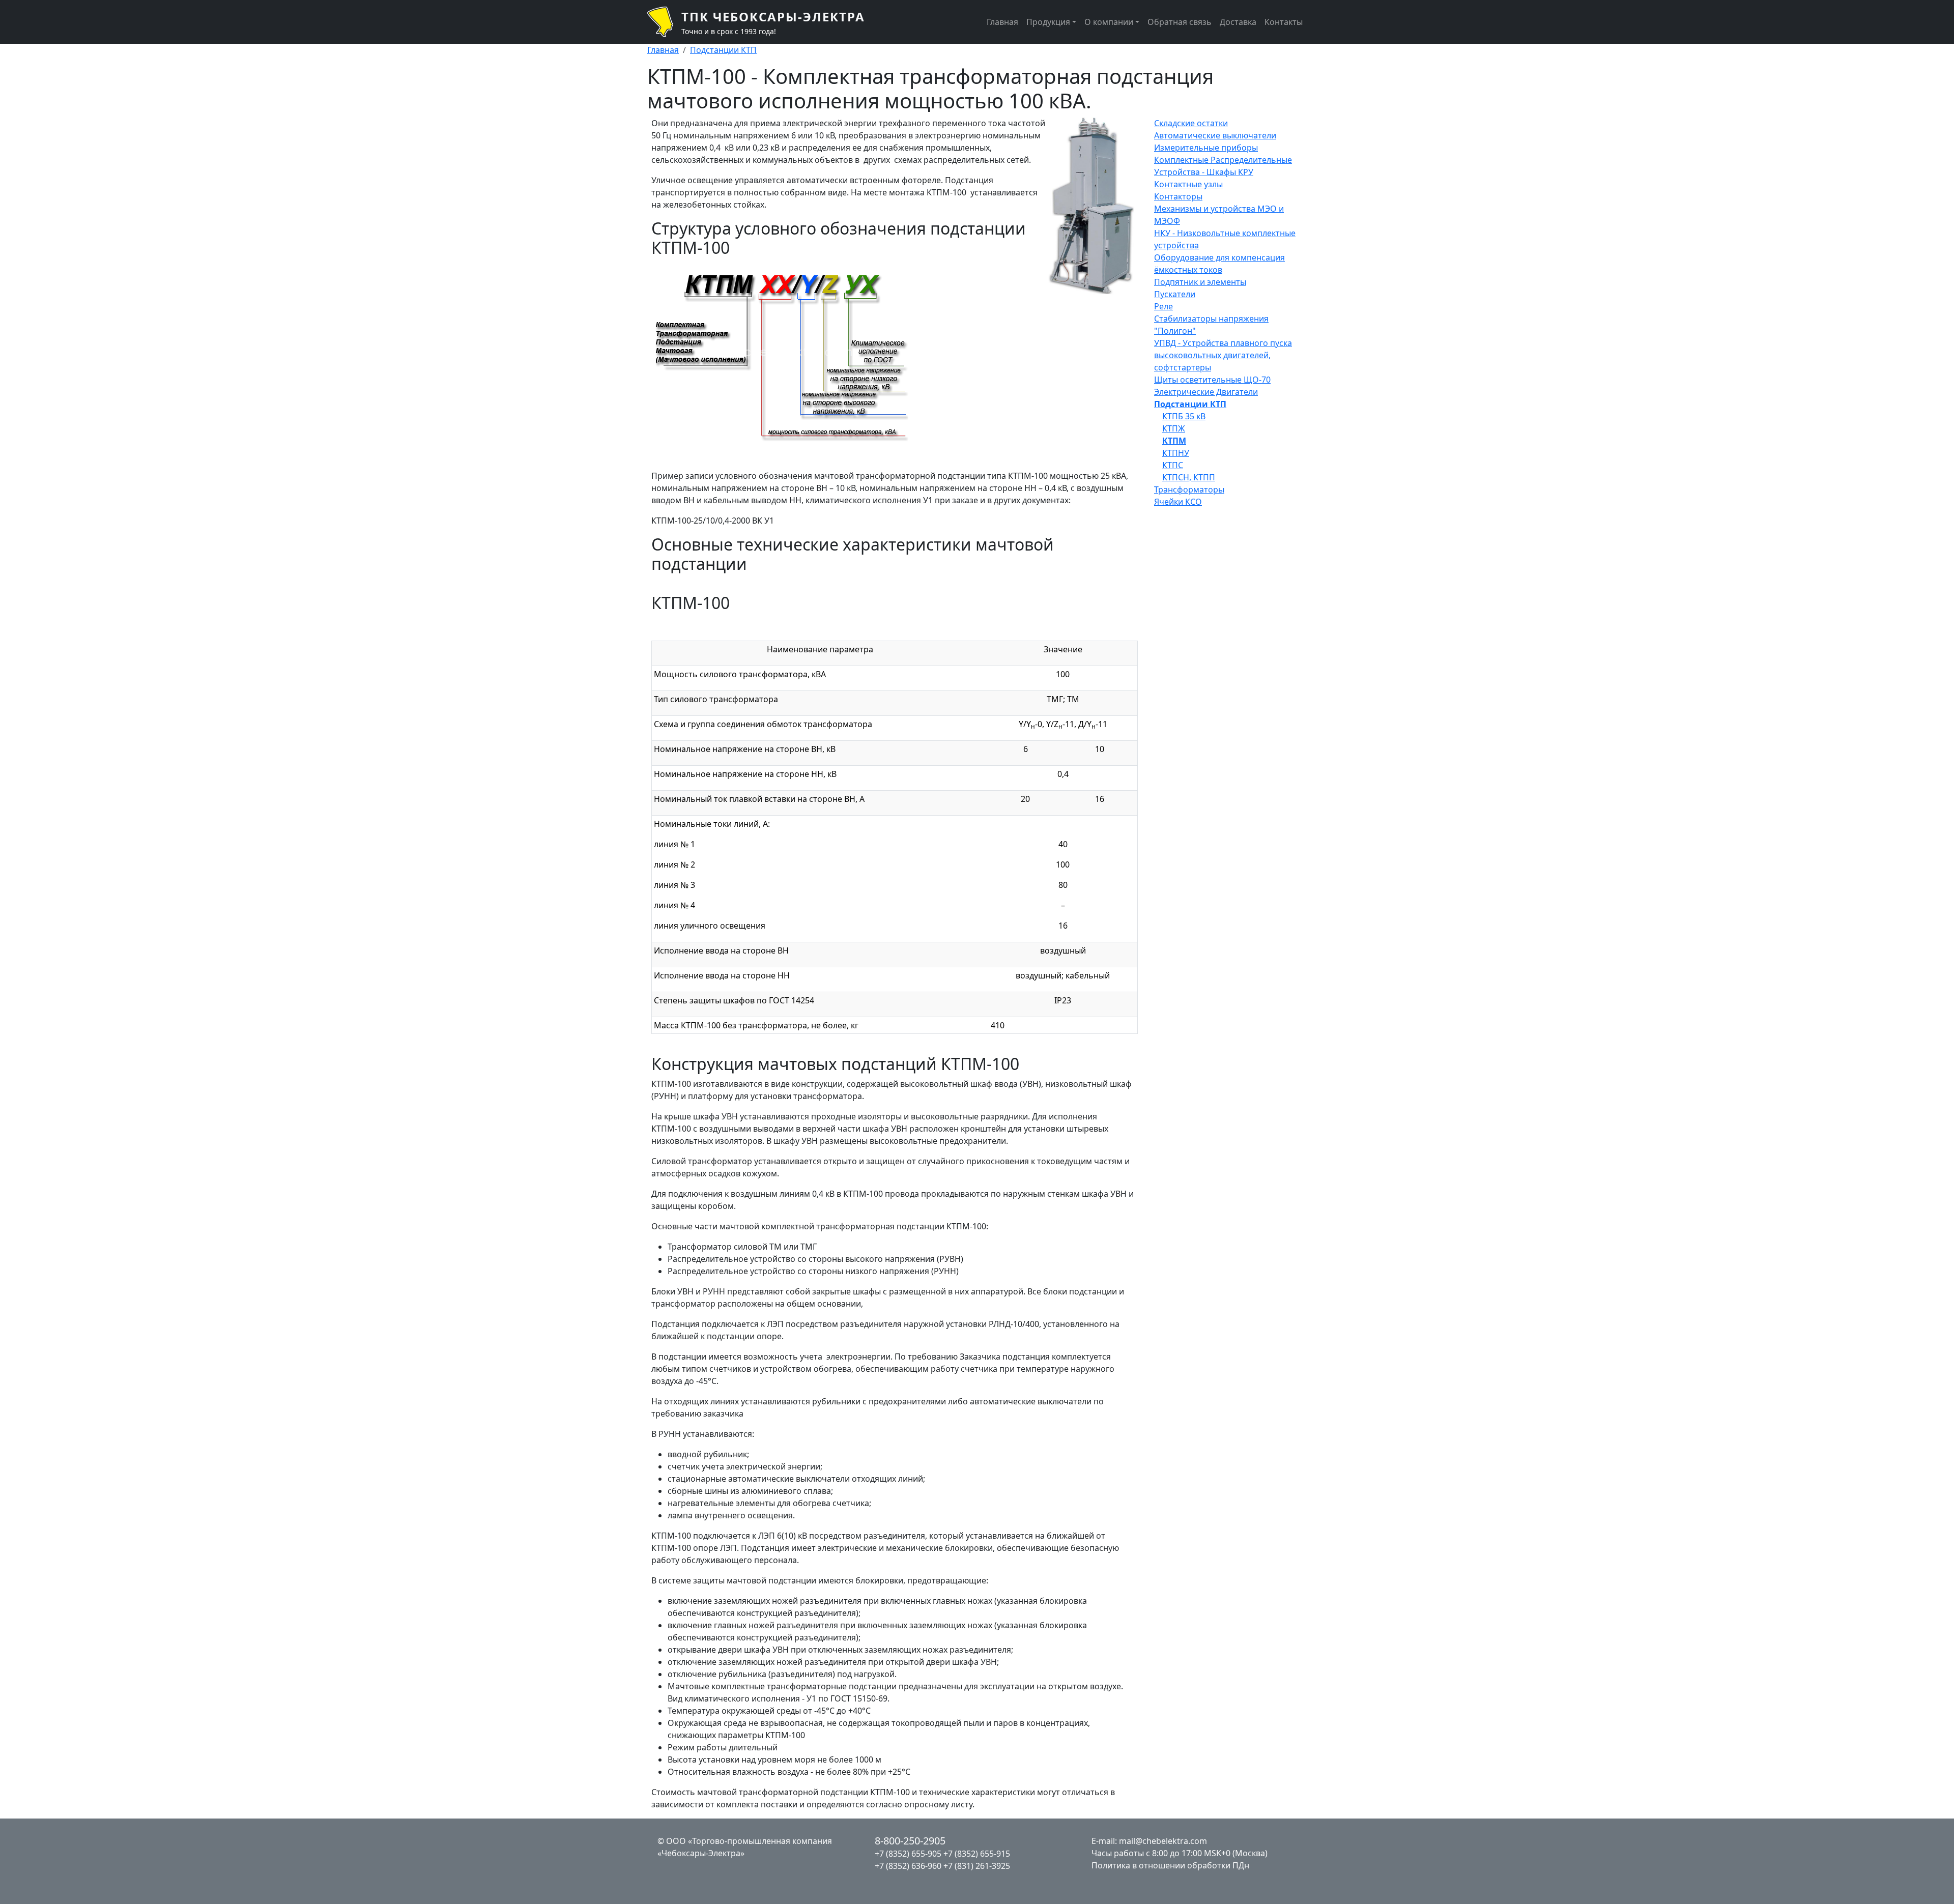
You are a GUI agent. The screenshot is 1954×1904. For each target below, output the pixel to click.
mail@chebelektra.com (1163, 1841)
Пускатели (1175, 294)
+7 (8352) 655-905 (908, 1854)
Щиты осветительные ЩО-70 (1212, 380)
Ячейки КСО (1178, 502)
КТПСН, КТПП (1189, 477)
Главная (1002, 22)
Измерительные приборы (1206, 148)
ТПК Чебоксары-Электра (773, 17)
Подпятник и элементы (1200, 282)
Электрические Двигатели (1206, 392)
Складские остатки (1191, 123)
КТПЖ (1174, 428)
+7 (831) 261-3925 (977, 1866)
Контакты (1284, 22)
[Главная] (664, 22)
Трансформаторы (1189, 489)
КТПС (1173, 465)
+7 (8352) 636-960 (908, 1866)
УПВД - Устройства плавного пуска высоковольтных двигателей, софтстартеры (1223, 355)
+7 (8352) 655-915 (977, 1854)
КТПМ (1174, 441)
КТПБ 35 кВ (1184, 416)
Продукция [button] (1048, 22)
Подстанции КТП (723, 50)
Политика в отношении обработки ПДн (1170, 1865)
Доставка (1238, 22)
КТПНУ (1176, 453)
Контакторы (1178, 196)
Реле (1163, 306)
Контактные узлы (1188, 184)
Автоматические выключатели (1215, 135)
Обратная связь (1180, 22)
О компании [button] (1109, 22)
